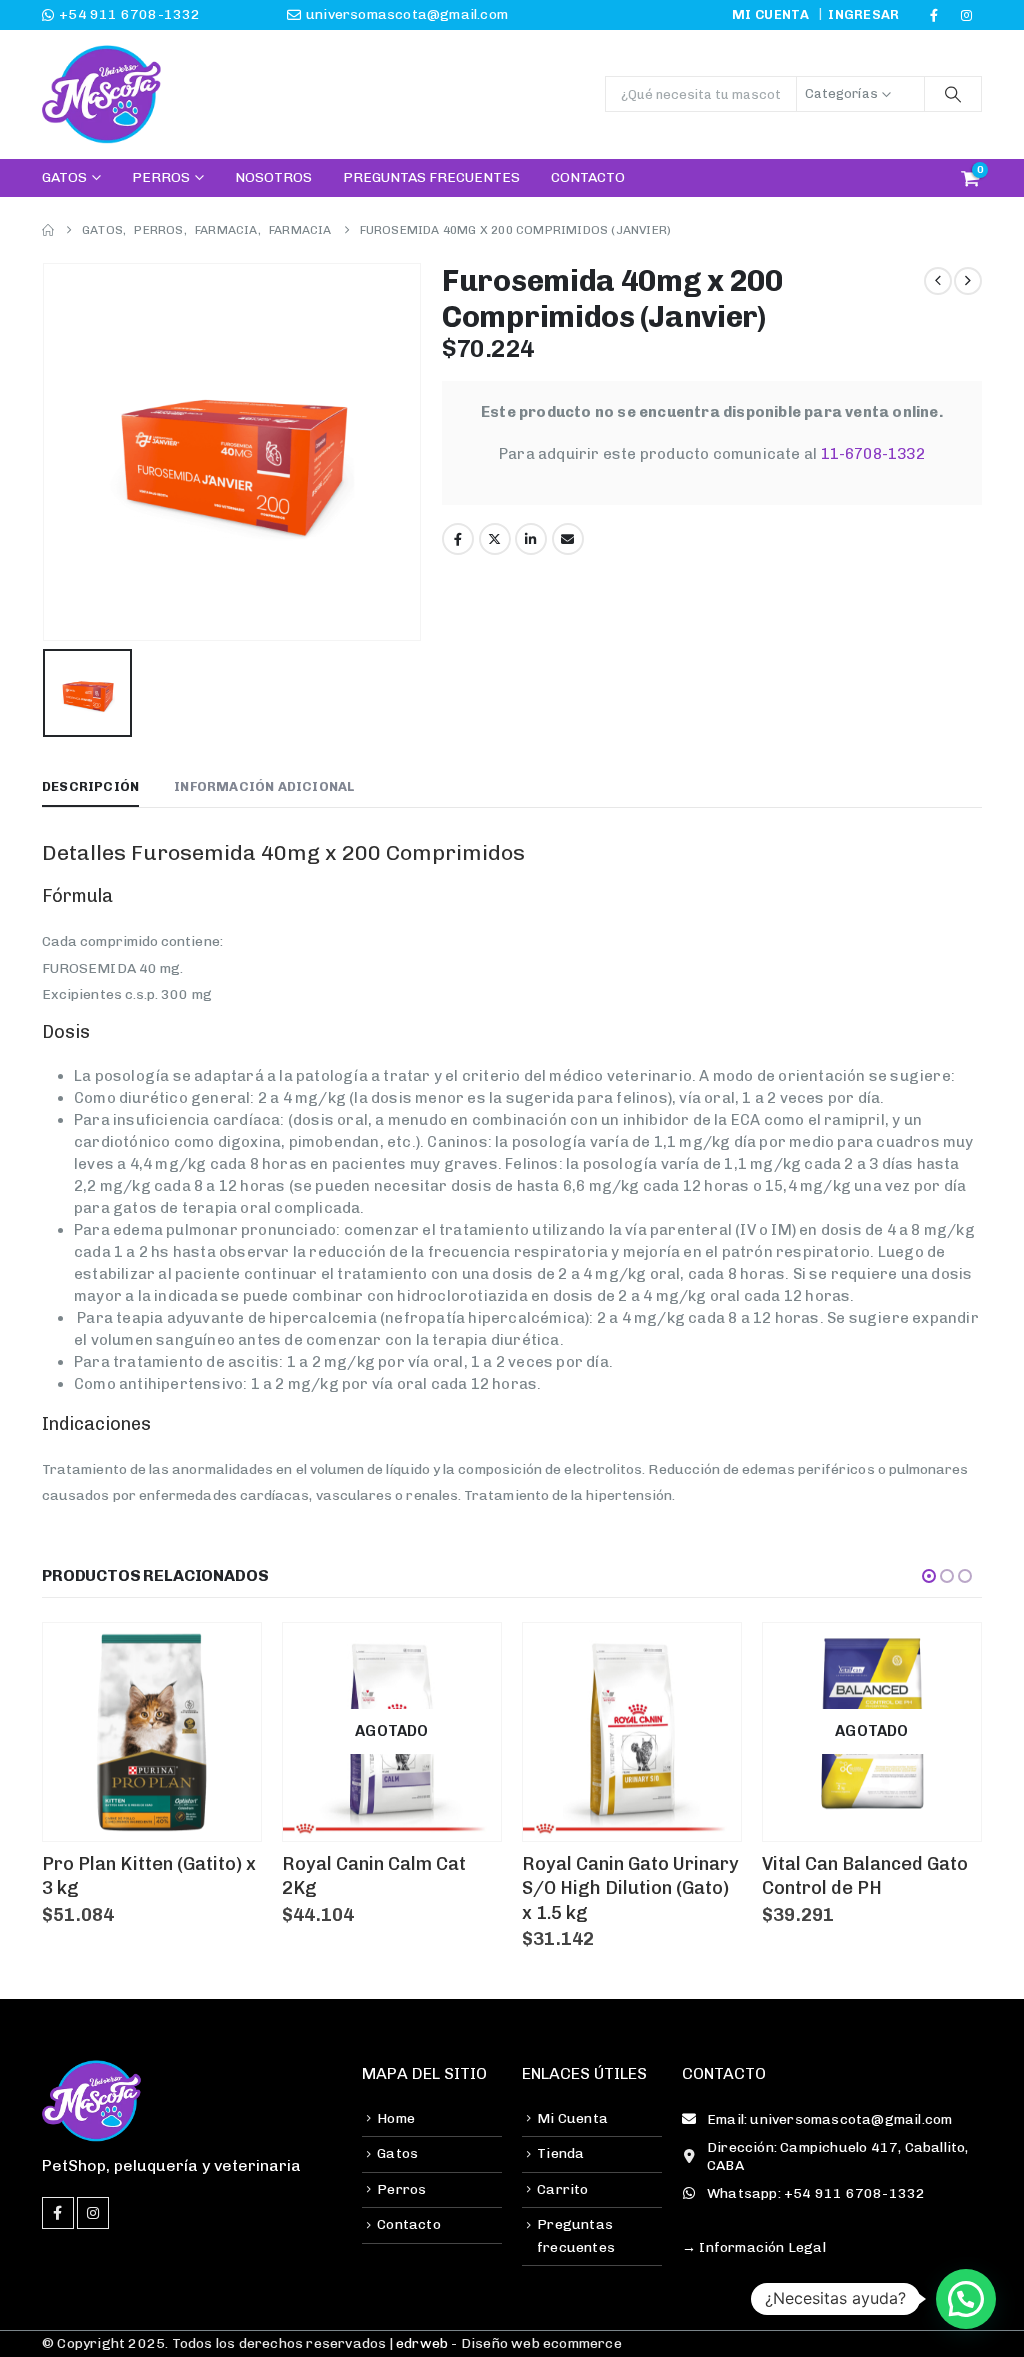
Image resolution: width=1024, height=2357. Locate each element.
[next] (968, 281)
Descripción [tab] (90, 786)
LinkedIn (531, 539)
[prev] (938, 281)
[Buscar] (953, 94)
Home (396, 2118)
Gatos (64, 177)
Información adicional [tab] (264, 786)
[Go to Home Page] (48, 230)
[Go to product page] (152, 1732)
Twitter (495, 539)
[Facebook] (934, 15)
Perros (161, 177)
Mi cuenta (770, 14)
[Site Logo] (102, 94)
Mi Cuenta (572, 2118)
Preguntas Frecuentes (431, 177)
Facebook (458, 539)
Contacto (588, 177)
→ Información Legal (754, 2247)
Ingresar (864, 14)
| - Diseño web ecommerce (503, 2343)
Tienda (560, 2153)
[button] (929, 1576)
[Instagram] (967, 15)
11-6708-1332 (873, 454)
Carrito (562, 2189)
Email (568, 539)
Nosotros (273, 177)
